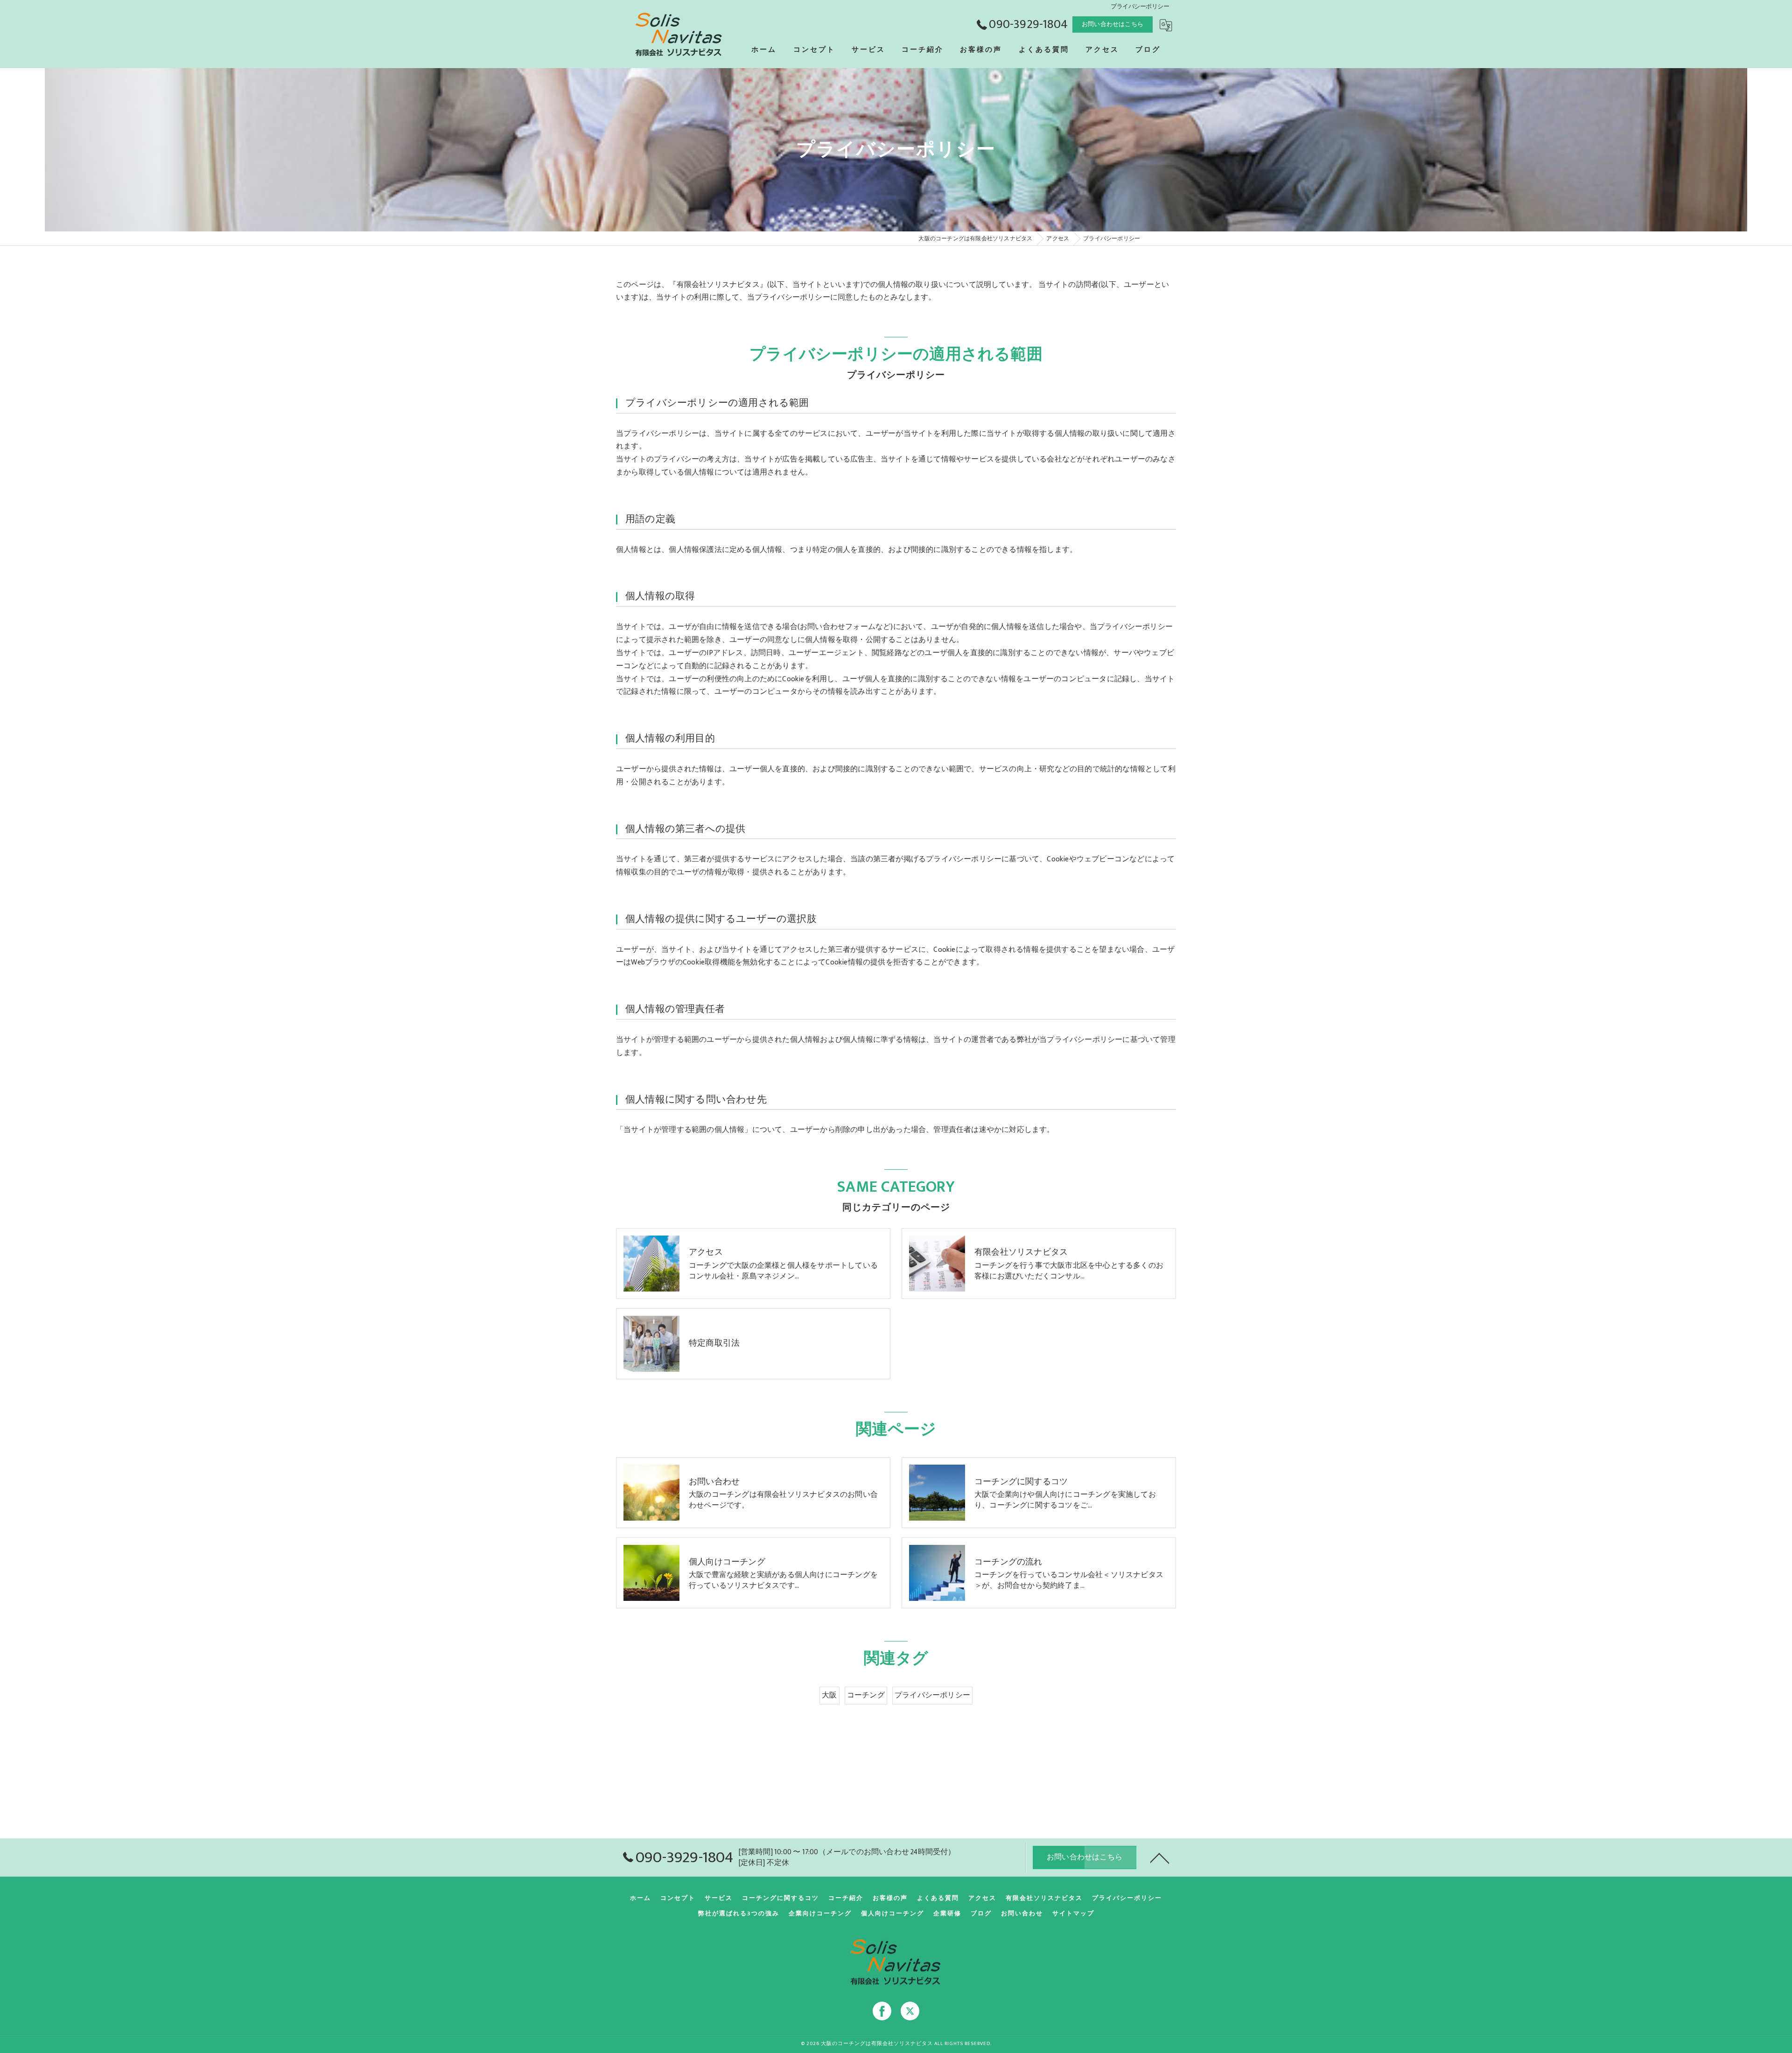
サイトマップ (1073, 1913)
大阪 (829, 1695)
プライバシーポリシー (932, 1695)
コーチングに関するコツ (780, 1898)
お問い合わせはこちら (1113, 24)
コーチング (866, 1695)
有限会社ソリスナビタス (1044, 1898)
